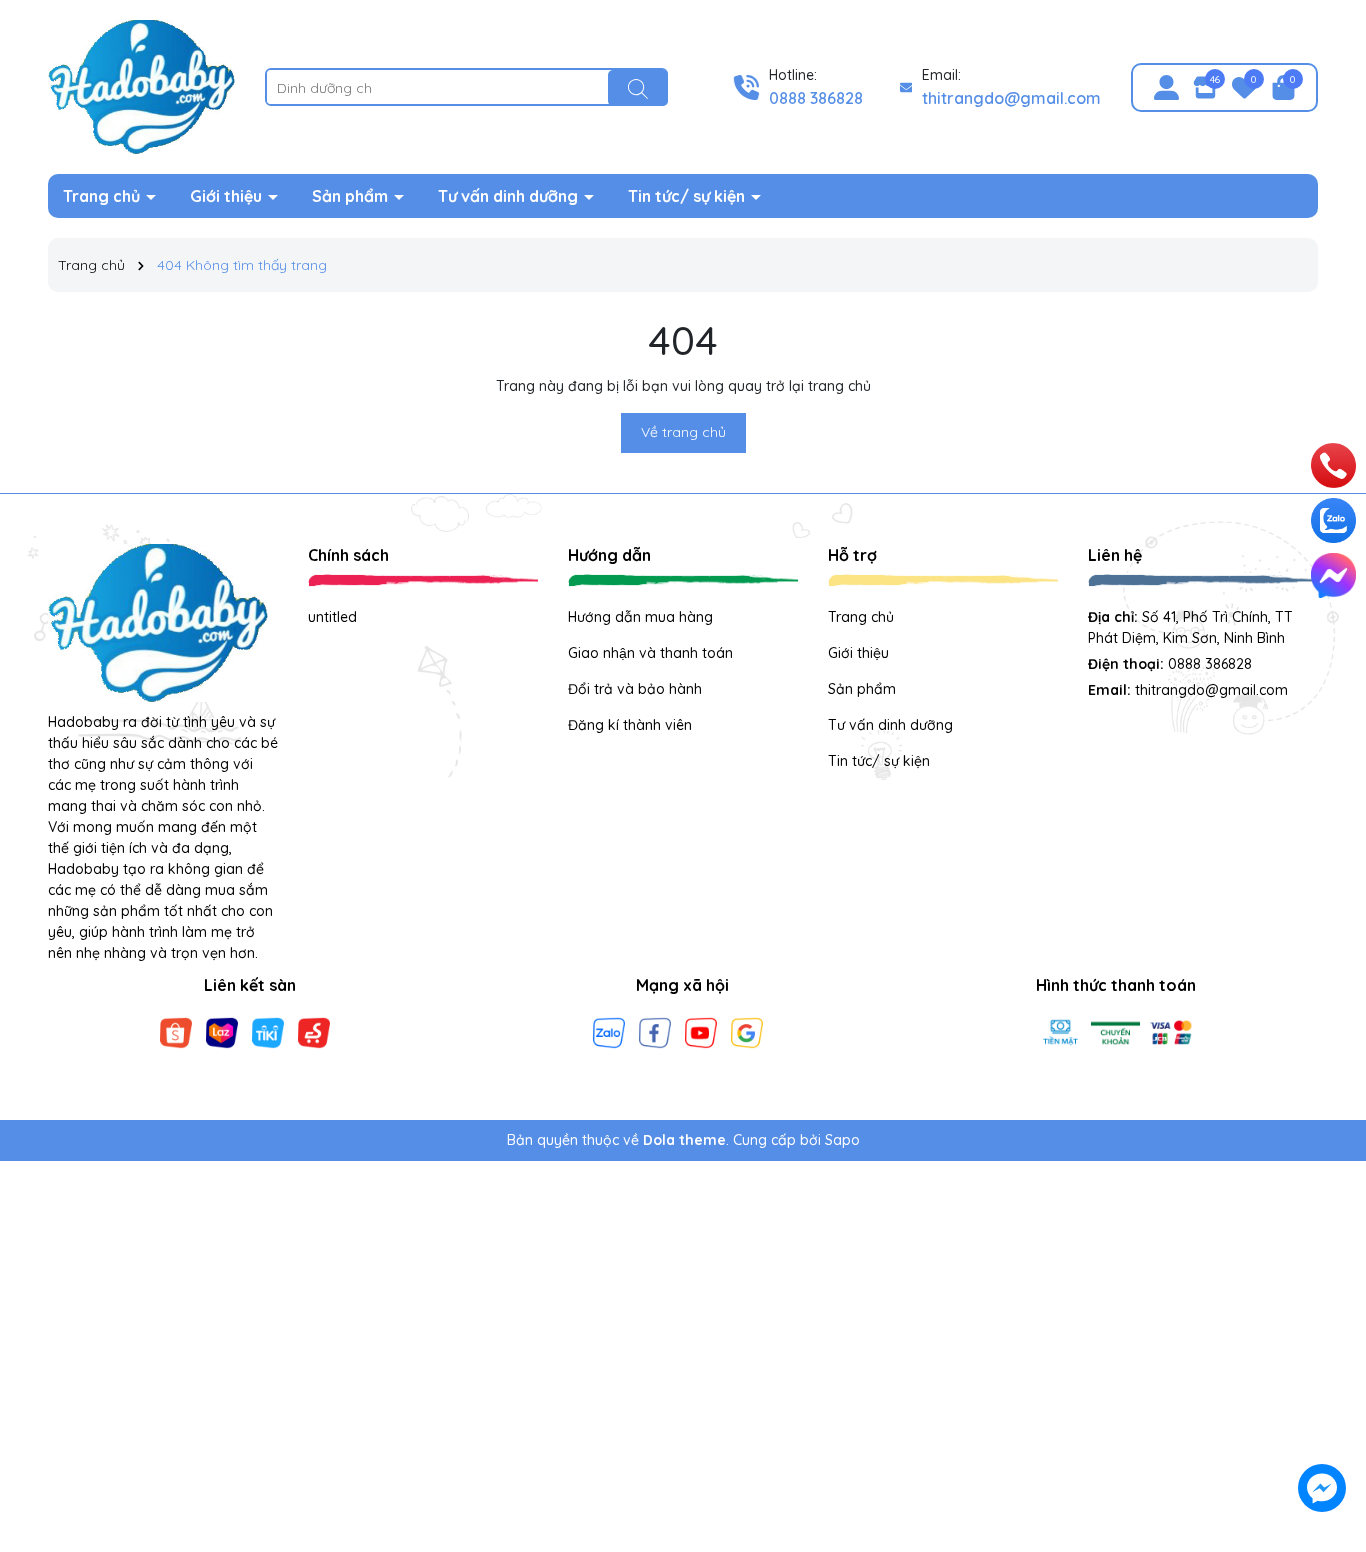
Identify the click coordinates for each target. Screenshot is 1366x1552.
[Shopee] (176, 1031)
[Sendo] (314, 1031)
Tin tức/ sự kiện (688, 196)
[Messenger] (1333, 575)
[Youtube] (701, 1031)
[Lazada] (222, 1031)
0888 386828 (816, 98)
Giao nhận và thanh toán (650, 653)
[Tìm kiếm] (638, 88)
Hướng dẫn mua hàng (640, 617)
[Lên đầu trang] (1323, 1372)
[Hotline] (1334, 465)
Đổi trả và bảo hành (635, 689)
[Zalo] (609, 1031)
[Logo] (141, 86)
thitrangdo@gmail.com (1011, 98)
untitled (332, 617)
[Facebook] (655, 1031)
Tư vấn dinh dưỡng (510, 196)
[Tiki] (268, 1031)
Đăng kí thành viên (630, 725)
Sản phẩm (352, 196)
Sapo (842, 1140)
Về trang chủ (683, 432)
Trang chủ (103, 196)
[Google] (747, 1031)
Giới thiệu (228, 196)
